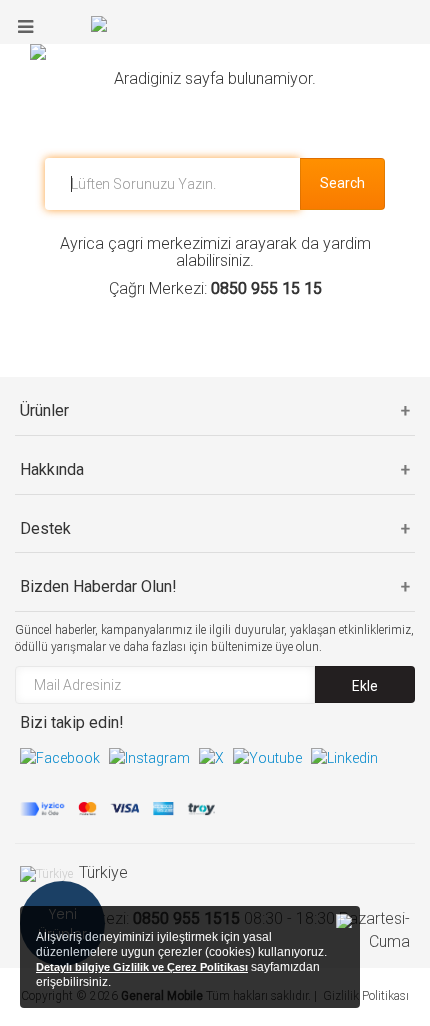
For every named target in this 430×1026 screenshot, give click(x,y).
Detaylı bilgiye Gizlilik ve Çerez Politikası (142, 967)
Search (342, 183)
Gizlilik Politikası (366, 996)
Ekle (365, 686)
